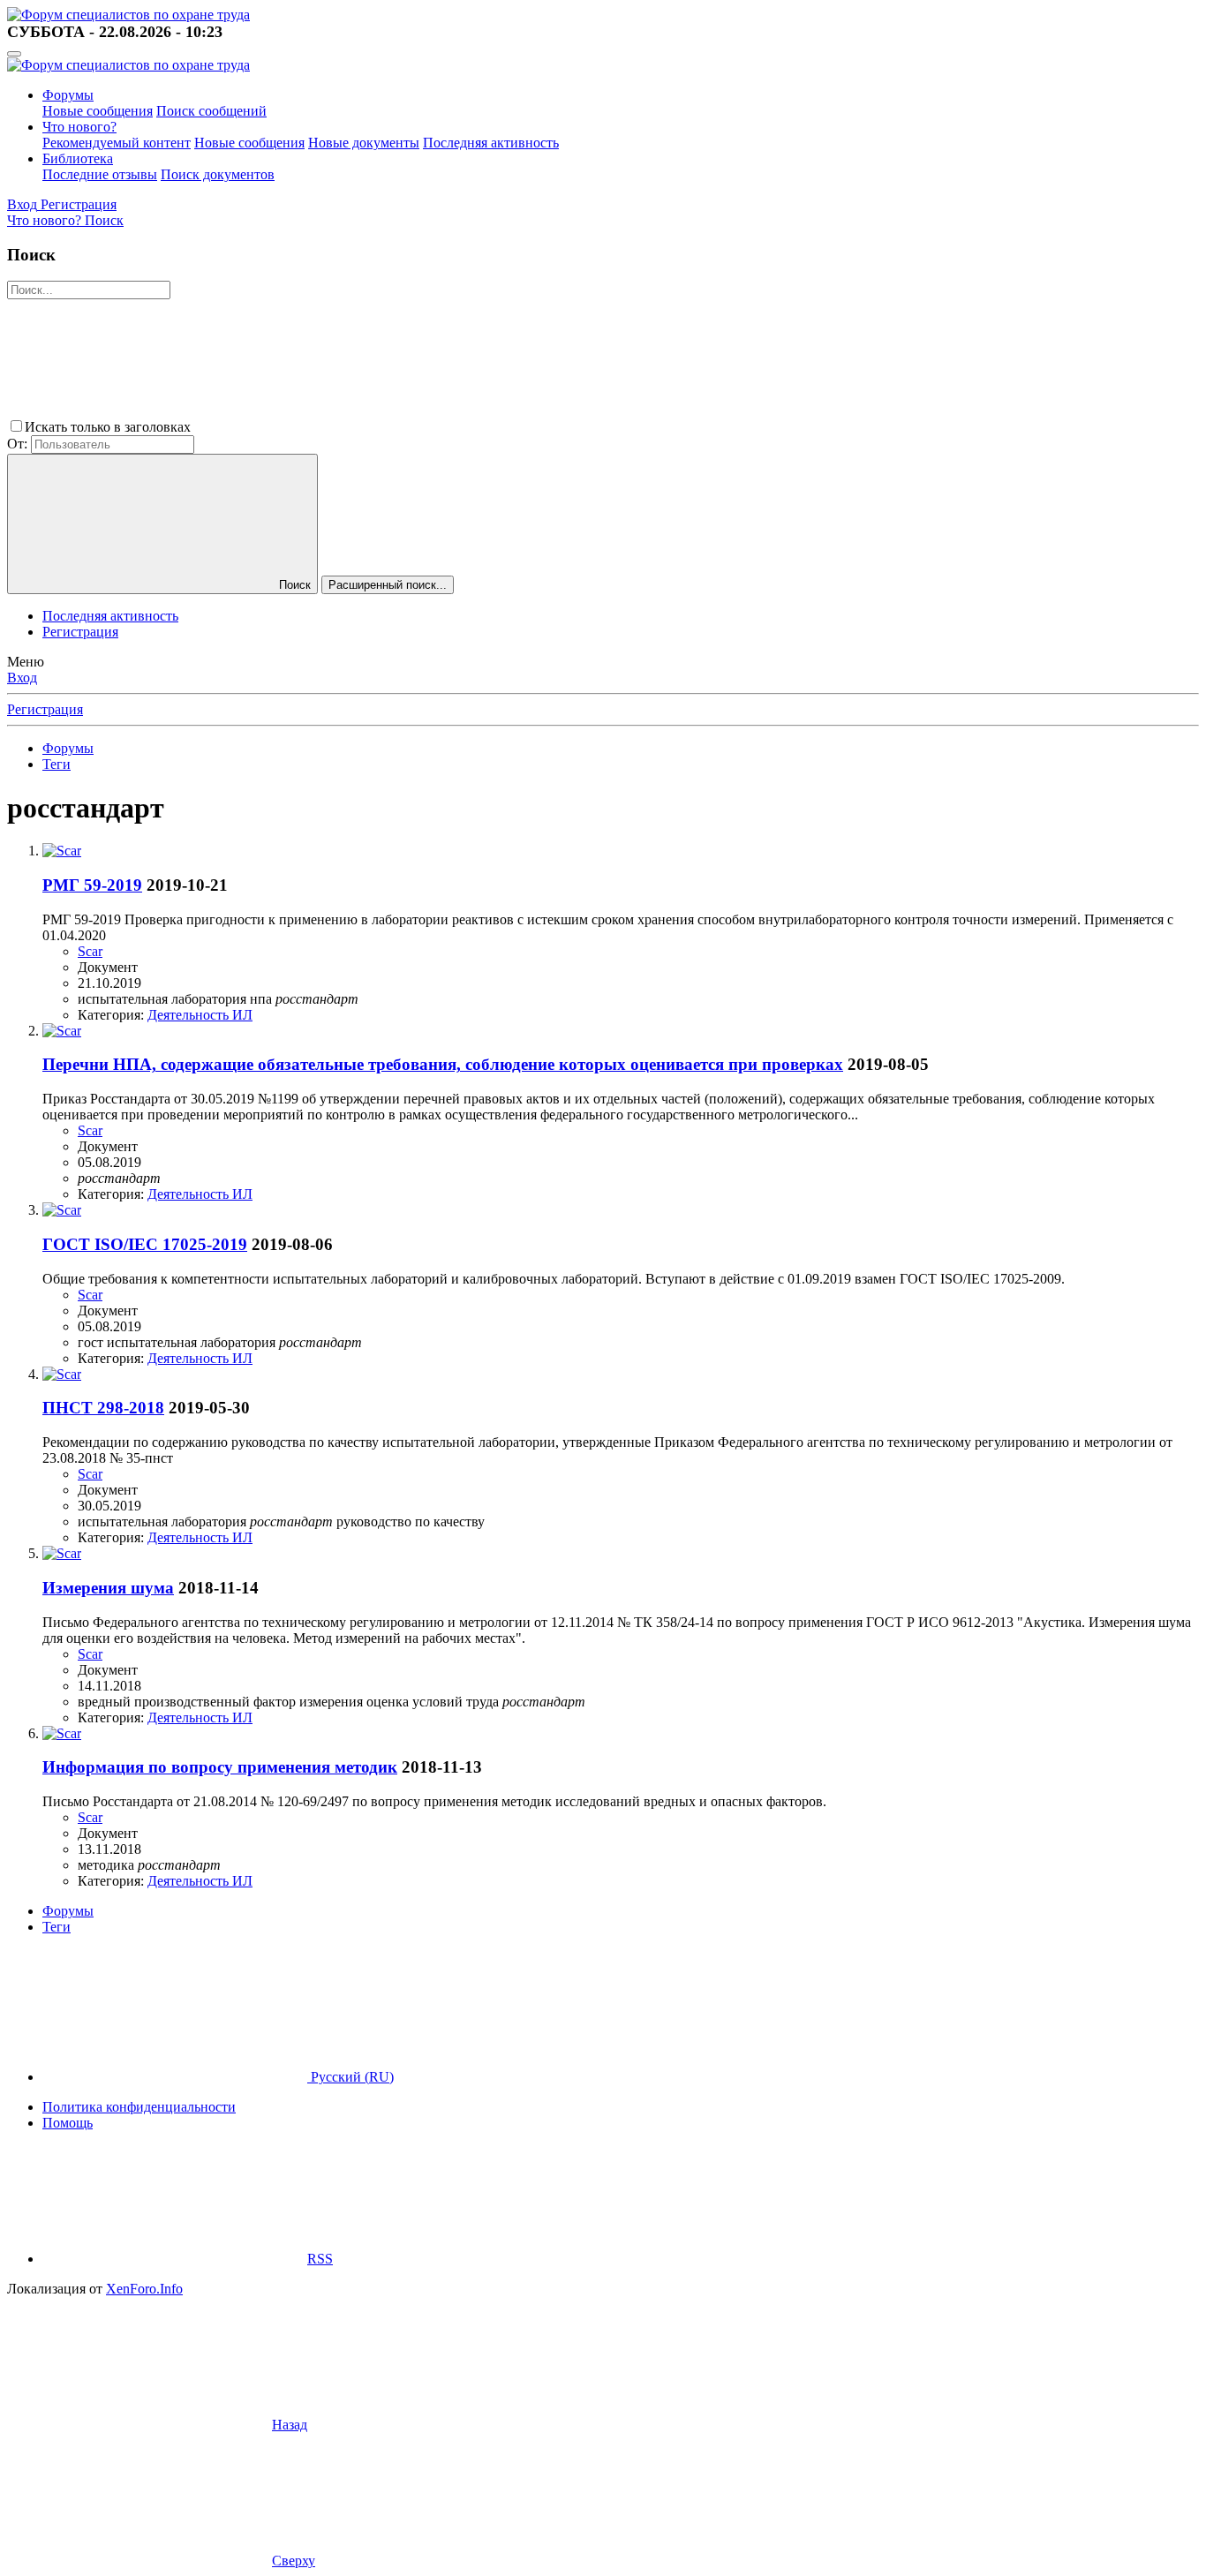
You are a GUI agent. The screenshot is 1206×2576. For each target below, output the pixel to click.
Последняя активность (491, 143)
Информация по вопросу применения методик (220, 1767)
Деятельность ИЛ (200, 1015)
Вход (22, 678)
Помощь (68, 2123)
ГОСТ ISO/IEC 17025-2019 (145, 1244)
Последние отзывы (100, 174)
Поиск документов (218, 174)
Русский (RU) (350, 2077)
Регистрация (80, 632)
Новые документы (364, 143)
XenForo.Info (144, 2289)
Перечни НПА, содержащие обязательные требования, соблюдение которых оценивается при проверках (443, 1064)
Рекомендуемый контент (117, 143)
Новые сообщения (98, 111)
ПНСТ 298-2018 (103, 1408)
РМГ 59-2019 (92, 885)
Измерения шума (108, 1588)
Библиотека (78, 158)
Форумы (68, 95)
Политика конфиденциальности (139, 2107)
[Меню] (14, 54)
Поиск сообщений (211, 111)
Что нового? (79, 127)
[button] (327, 427)
